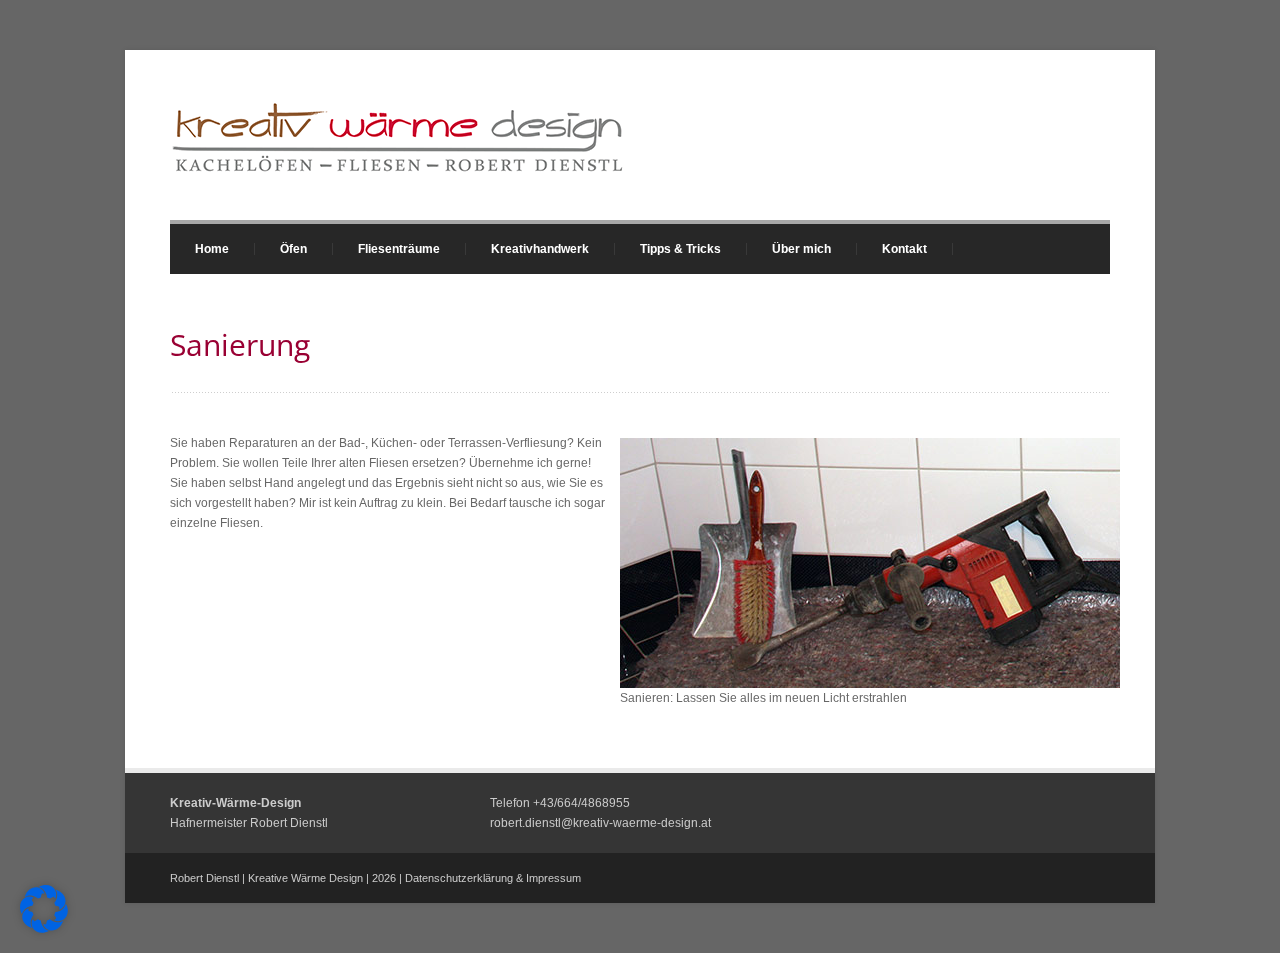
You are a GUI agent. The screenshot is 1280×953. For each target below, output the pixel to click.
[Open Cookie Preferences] (44, 929)
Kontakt (904, 249)
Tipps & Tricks (668, 249)
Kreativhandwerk (527, 249)
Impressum (553, 878)
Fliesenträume (386, 249)
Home (212, 249)
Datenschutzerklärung (459, 878)
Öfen (281, 249)
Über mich (801, 249)
